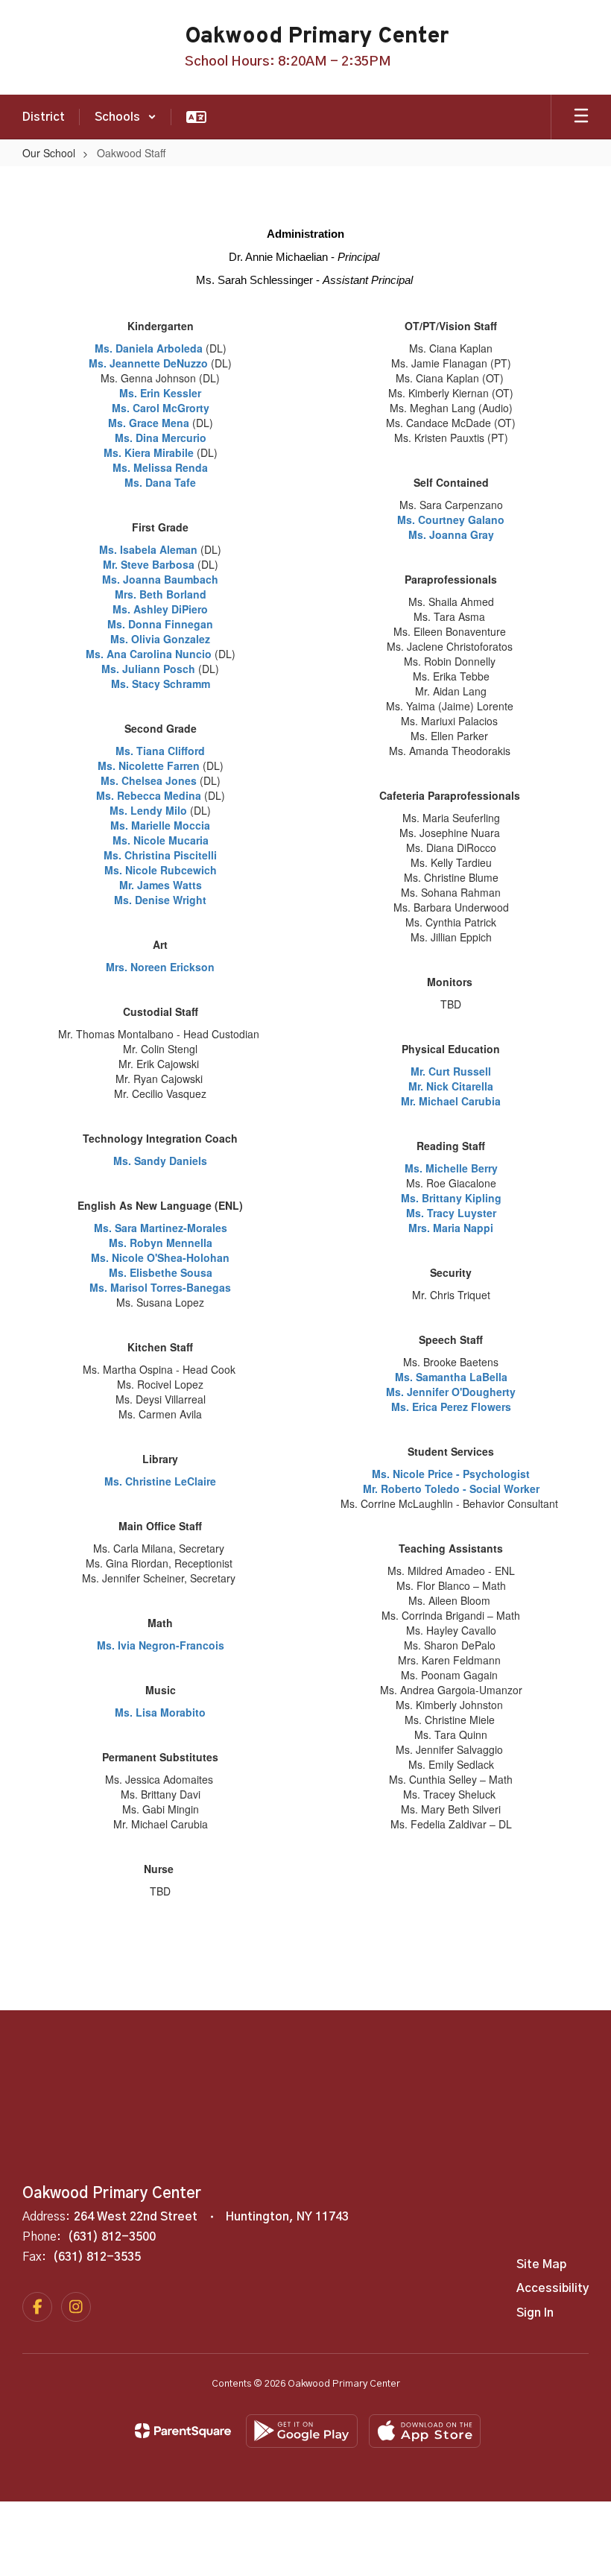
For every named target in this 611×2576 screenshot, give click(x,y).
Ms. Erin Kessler (160, 393)
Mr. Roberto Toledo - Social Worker (451, 1489)
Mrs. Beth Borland (161, 594)
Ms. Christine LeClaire (160, 1481)
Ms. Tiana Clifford (160, 751)
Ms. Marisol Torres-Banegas (160, 1287)
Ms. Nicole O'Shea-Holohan (160, 1257)
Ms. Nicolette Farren (149, 765)
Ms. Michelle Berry (451, 1168)
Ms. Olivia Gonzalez (160, 639)
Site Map (541, 2264)
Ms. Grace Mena (149, 423)
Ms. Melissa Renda (160, 467)
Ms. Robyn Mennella (161, 1243)
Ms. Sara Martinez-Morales (161, 1228)
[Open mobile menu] (581, 117)
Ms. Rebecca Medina (149, 795)
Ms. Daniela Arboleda (149, 348)
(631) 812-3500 (112, 2237)
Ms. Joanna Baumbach (160, 579)
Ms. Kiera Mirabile (149, 452)
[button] (126, 117)
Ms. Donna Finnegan (160, 624)
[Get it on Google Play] (302, 2431)
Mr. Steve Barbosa (149, 564)
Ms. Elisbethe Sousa (161, 1272)
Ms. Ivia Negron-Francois (161, 1645)
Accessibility (553, 2288)
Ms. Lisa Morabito (160, 1712)
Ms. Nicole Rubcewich (161, 870)
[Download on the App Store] (425, 2431)
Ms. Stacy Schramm (161, 684)
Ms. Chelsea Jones (149, 780)
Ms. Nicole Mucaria (161, 840)
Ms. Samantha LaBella (451, 1377)
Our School (49, 153)
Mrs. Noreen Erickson (160, 967)
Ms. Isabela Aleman (148, 549)
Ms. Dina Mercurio (161, 438)
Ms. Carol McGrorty (161, 408)
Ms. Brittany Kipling (451, 1198)
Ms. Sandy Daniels (160, 1161)
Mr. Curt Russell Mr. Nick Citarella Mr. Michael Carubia (451, 1086)
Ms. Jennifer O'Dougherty (451, 1392)
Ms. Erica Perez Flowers (451, 1407)
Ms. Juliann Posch (148, 669)
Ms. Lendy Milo (148, 810)
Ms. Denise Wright (160, 900)
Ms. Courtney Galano (451, 520)
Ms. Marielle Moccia (160, 825)
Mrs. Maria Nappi (451, 1228)
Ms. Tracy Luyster (451, 1213)
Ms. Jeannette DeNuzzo (150, 363)
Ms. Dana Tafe (160, 482)
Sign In (535, 2313)
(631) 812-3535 (97, 2257)
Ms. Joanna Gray (451, 534)
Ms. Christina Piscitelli (160, 855)
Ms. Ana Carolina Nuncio (149, 654)
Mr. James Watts (161, 885)
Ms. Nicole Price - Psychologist (451, 1474)
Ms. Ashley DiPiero (160, 609)
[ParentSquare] (183, 2431)
